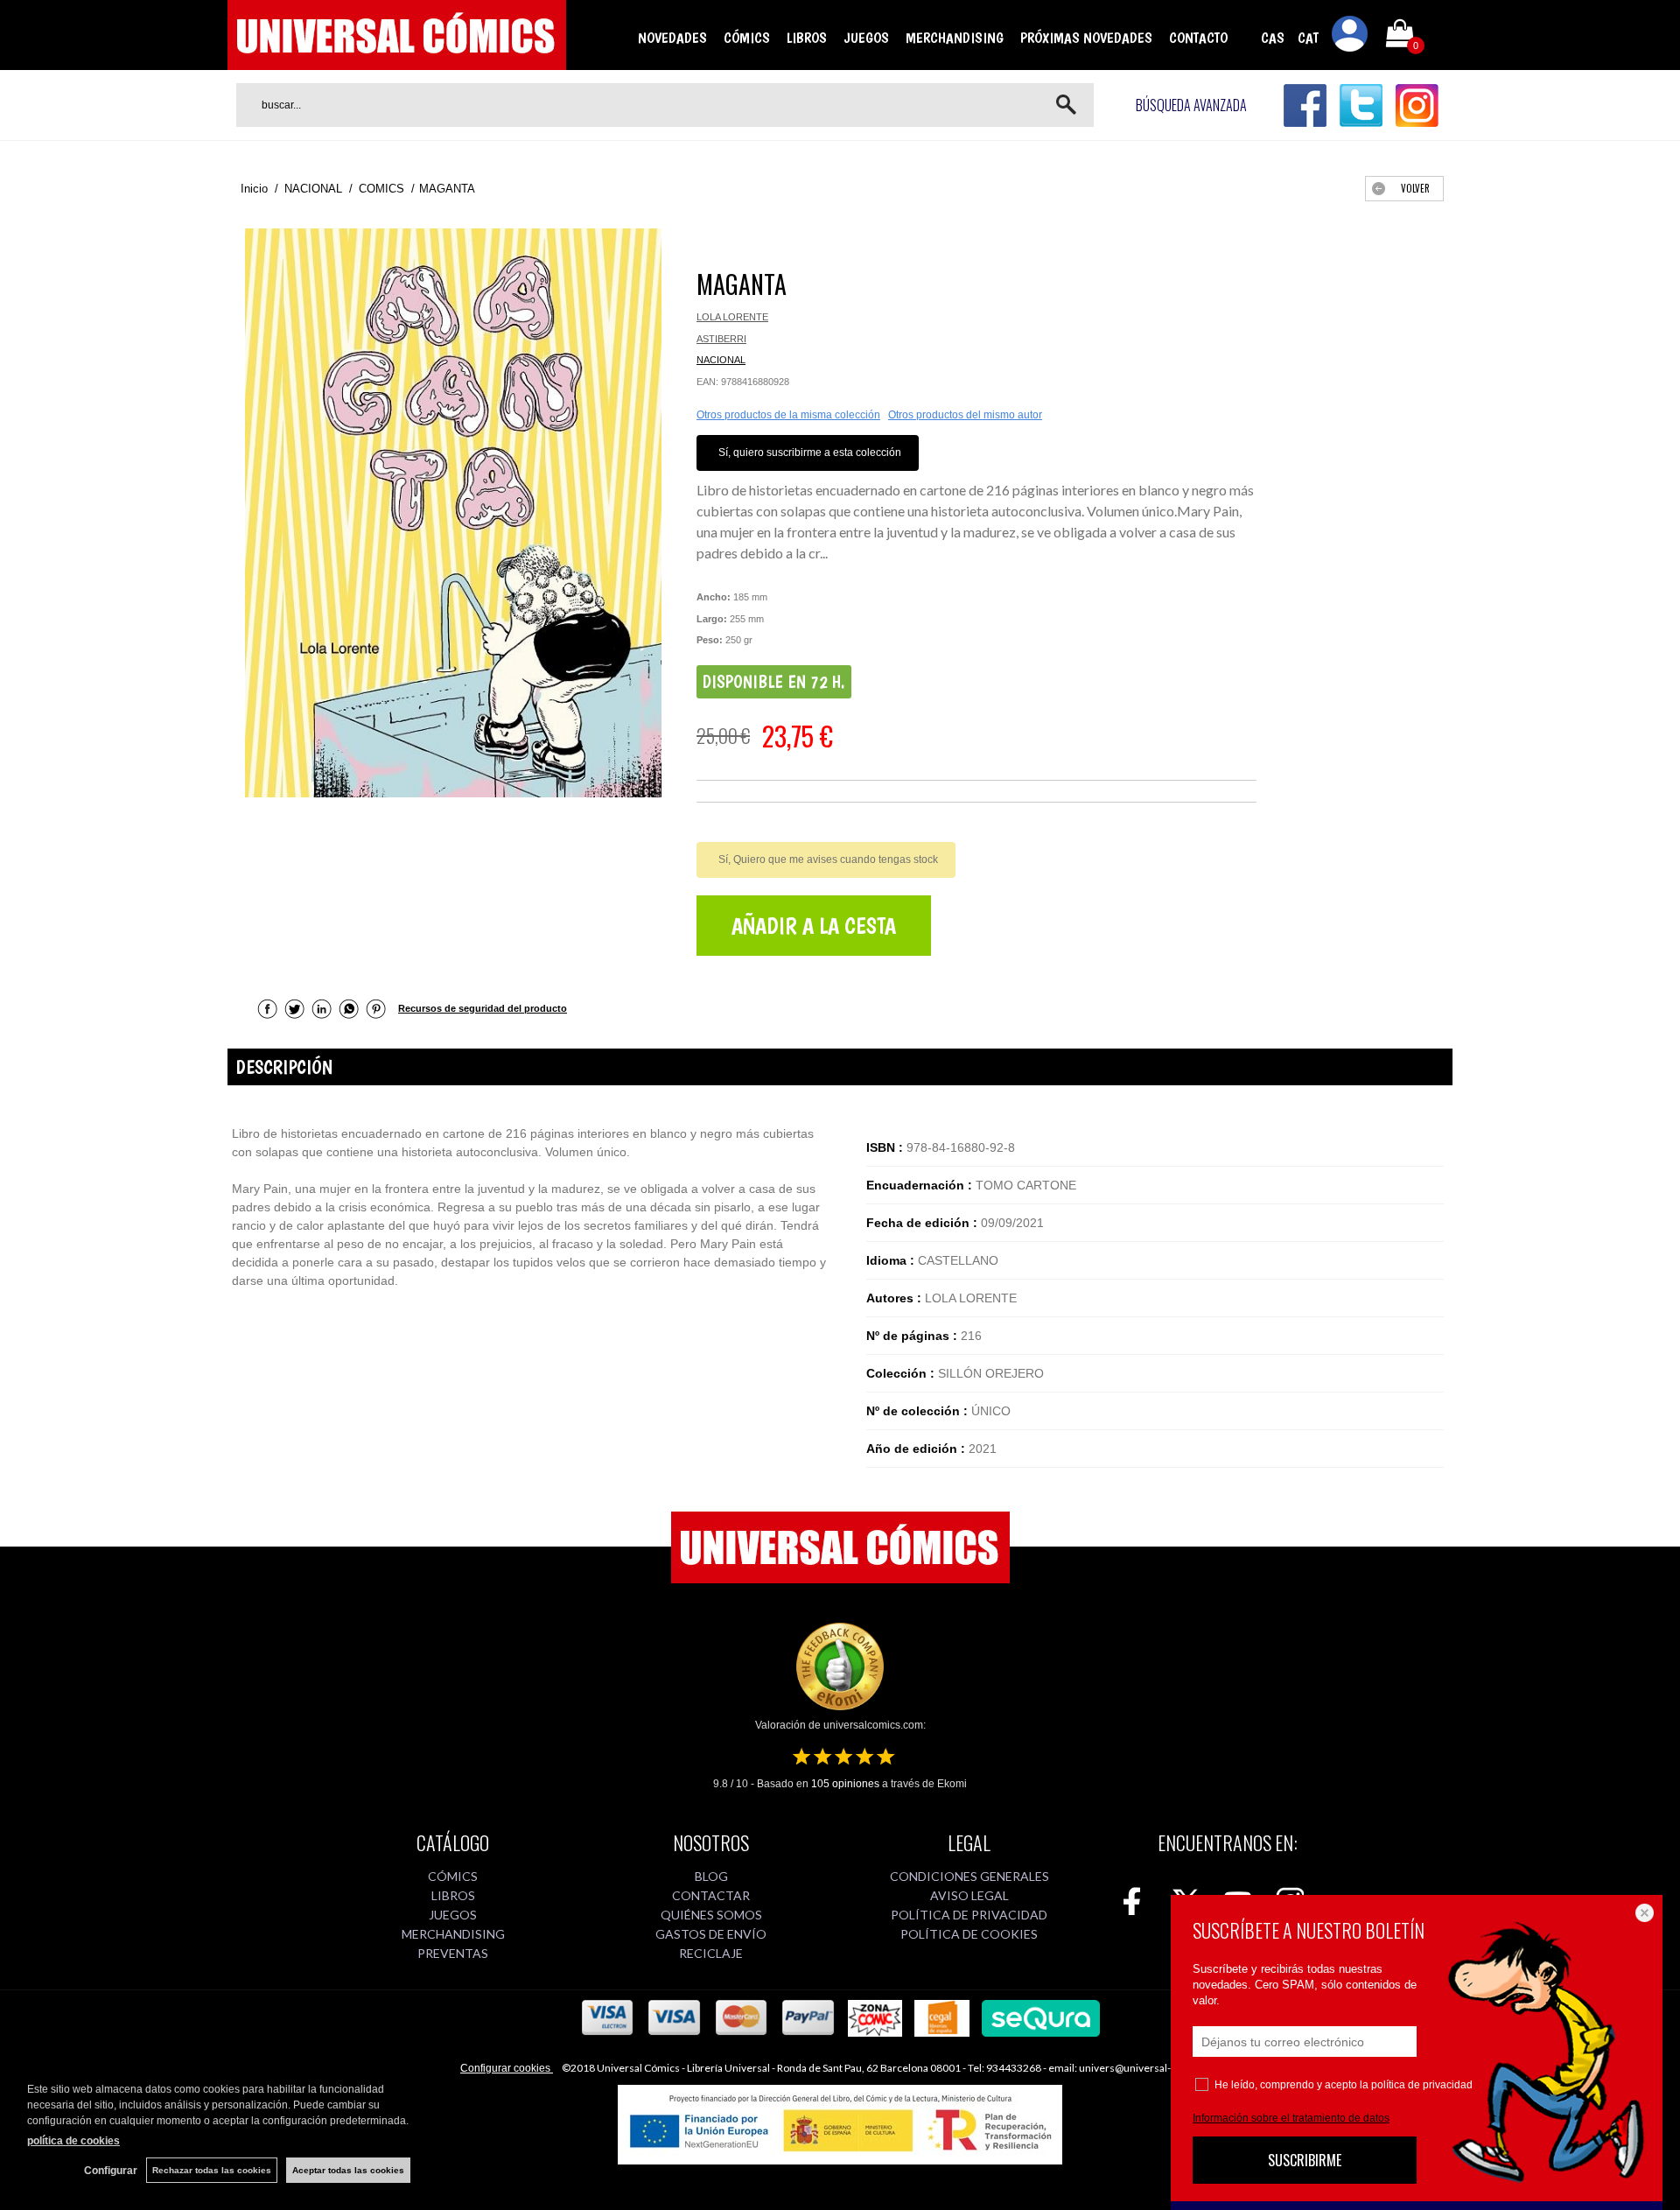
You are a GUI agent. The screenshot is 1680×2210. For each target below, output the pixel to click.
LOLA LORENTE (732, 317)
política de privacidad (1422, 2085)
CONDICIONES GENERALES (969, 1876)
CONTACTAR (711, 1895)
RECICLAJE (711, 1953)
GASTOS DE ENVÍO (711, 1934)
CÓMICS (747, 38)
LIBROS (807, 38)
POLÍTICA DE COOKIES (969, 1934)
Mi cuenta (1350, 37)
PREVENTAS (453, 1953)
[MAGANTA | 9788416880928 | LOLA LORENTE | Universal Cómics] (453, 513)
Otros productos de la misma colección (788, 415)
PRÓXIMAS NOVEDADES (1086, 38)
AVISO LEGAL (969, 1895)
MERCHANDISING (955, 38)
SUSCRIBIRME (1305, 2160)
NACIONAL (721, 360)
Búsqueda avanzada (1191, 105)
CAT (1308, 38)
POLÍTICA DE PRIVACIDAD (969, 1915)
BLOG (711, 1876)
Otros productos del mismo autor (965, 415)
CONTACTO (1198, 38)
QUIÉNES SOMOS (711, 1915)
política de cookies (73, 2141)
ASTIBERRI (721, 339)
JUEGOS (866, 38)
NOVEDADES (672, 38)
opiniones (845, 1784)
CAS (1273, 38)
